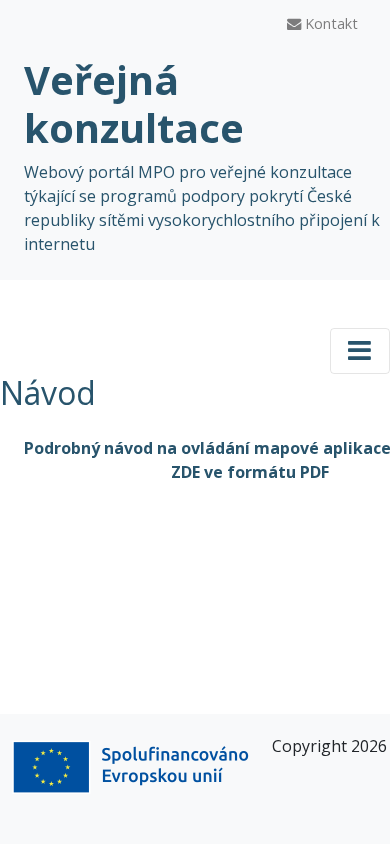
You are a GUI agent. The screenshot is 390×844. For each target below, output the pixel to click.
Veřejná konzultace (134, 103)
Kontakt (329, 23)
